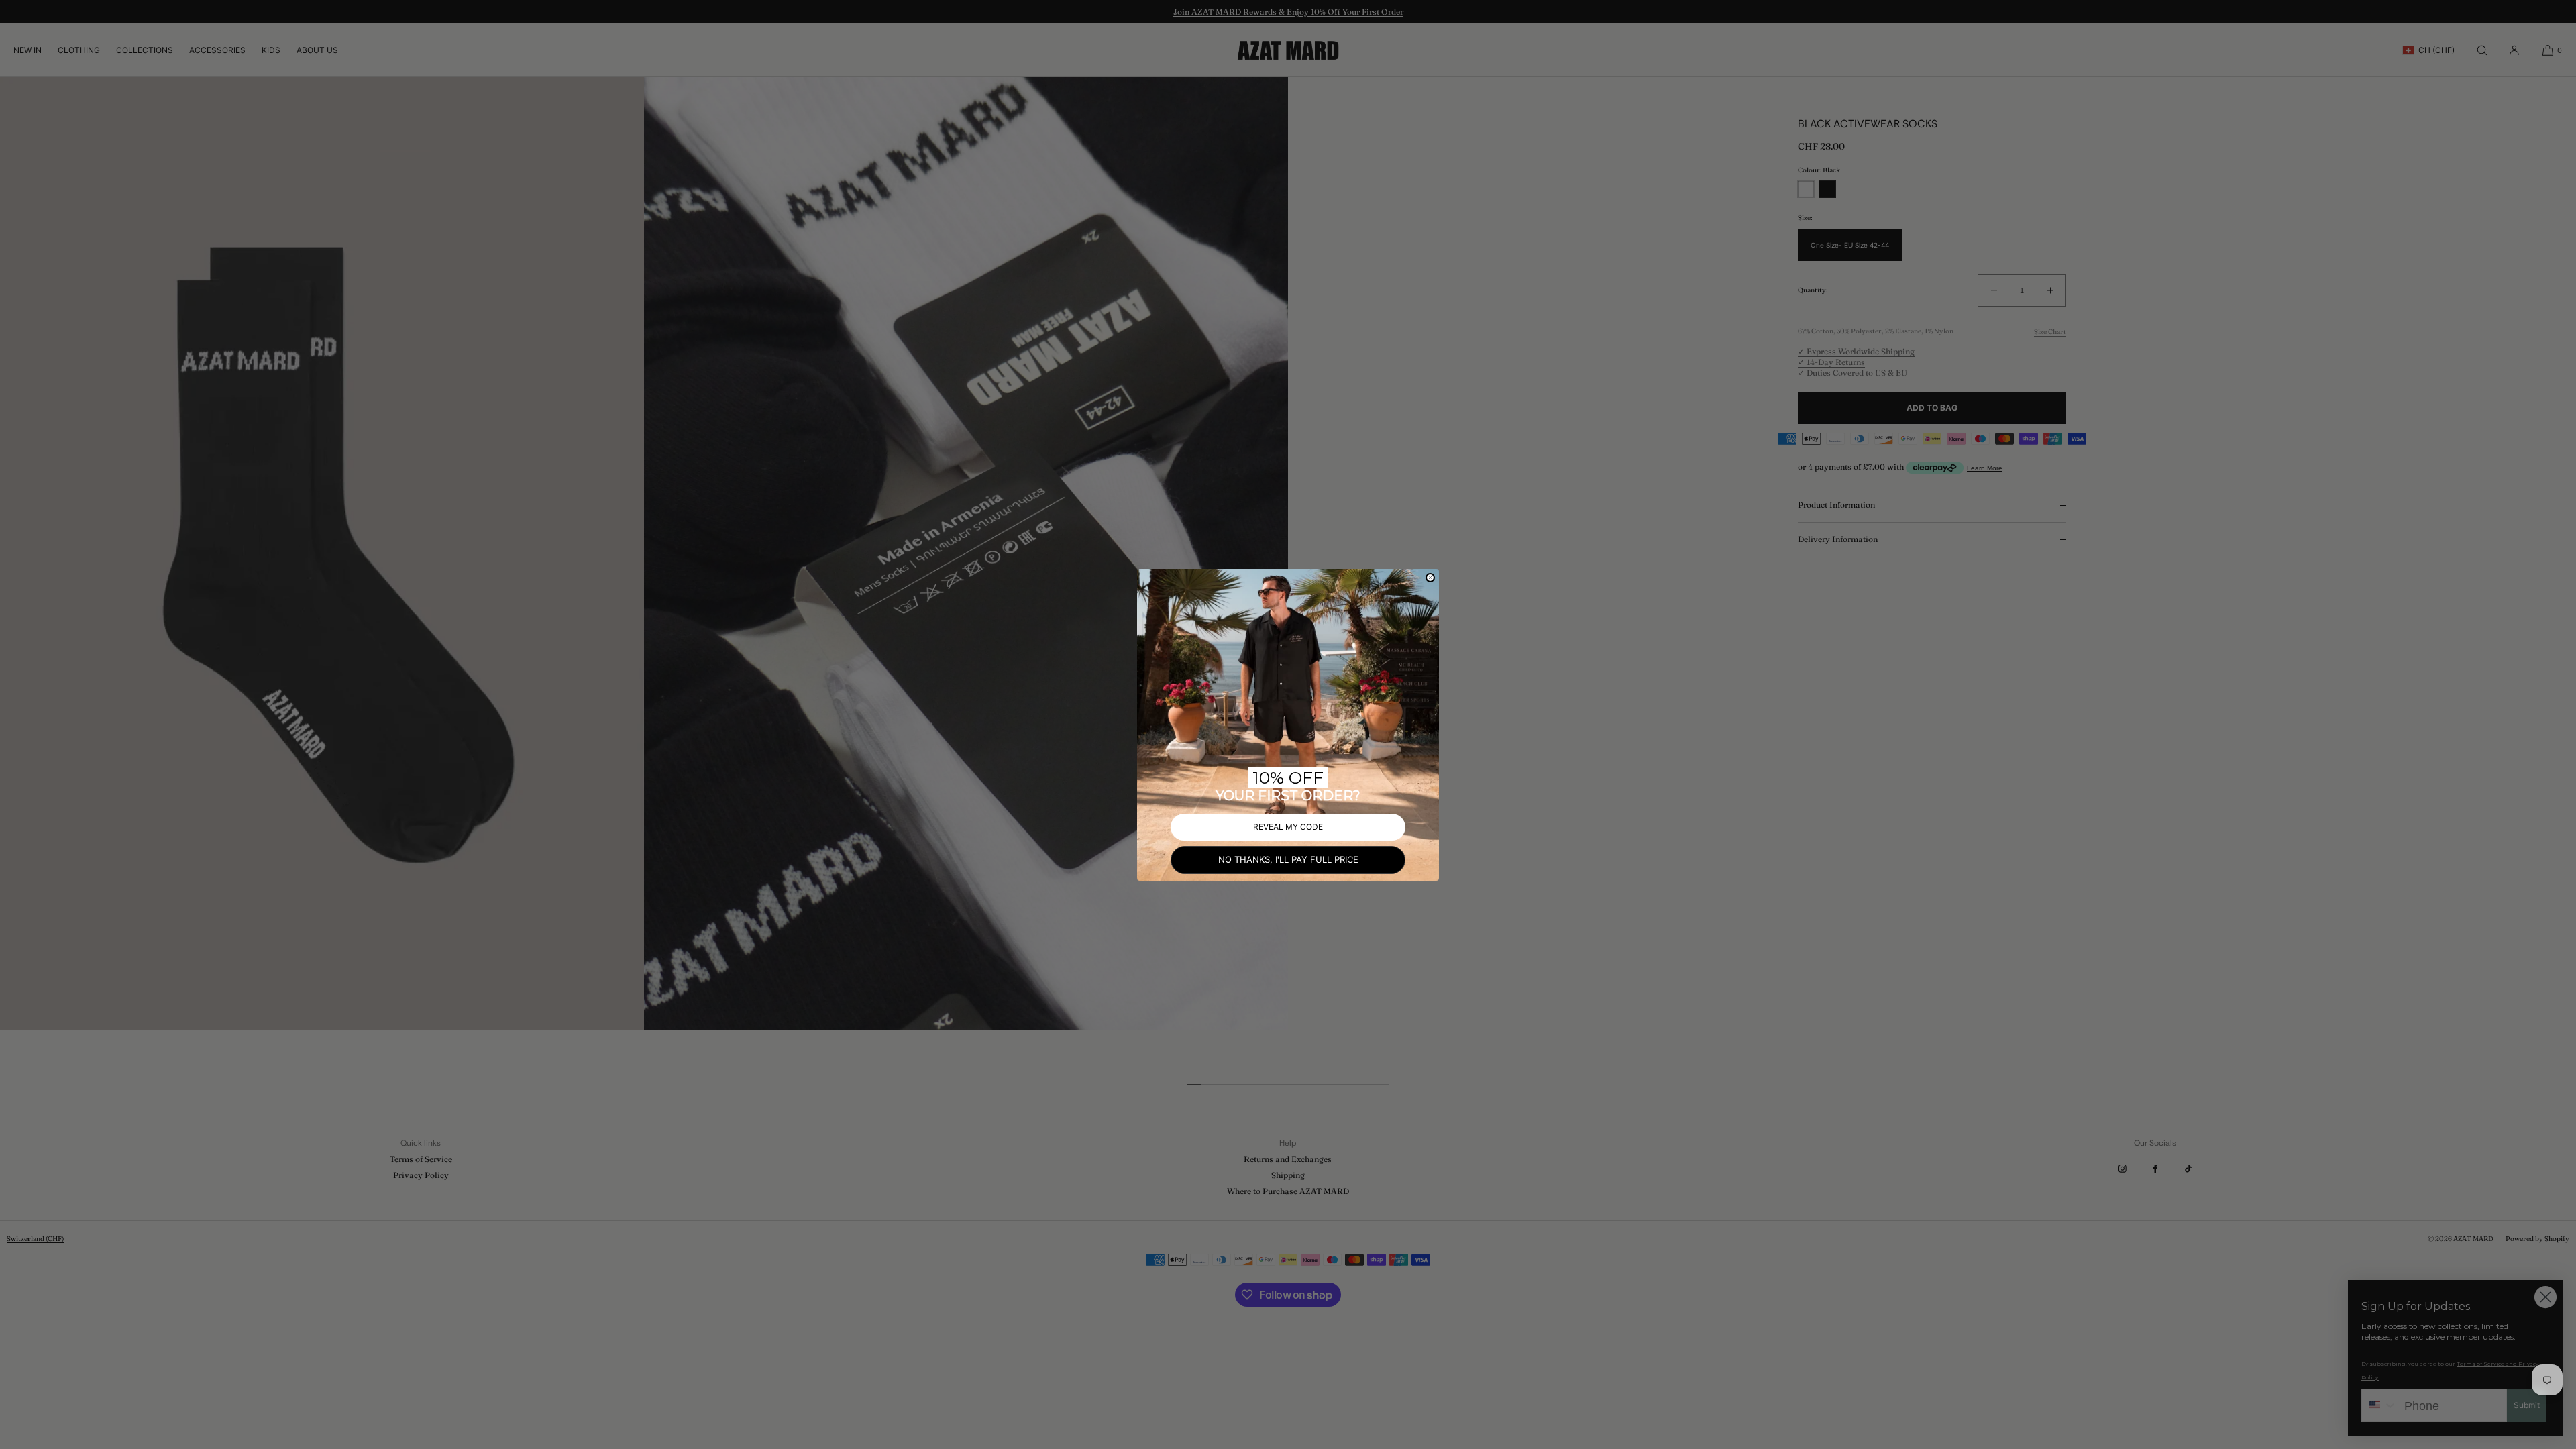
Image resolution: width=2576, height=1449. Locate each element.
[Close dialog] (1430, 578)
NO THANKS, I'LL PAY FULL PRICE (1288, 859)
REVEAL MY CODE (1288, 827)
